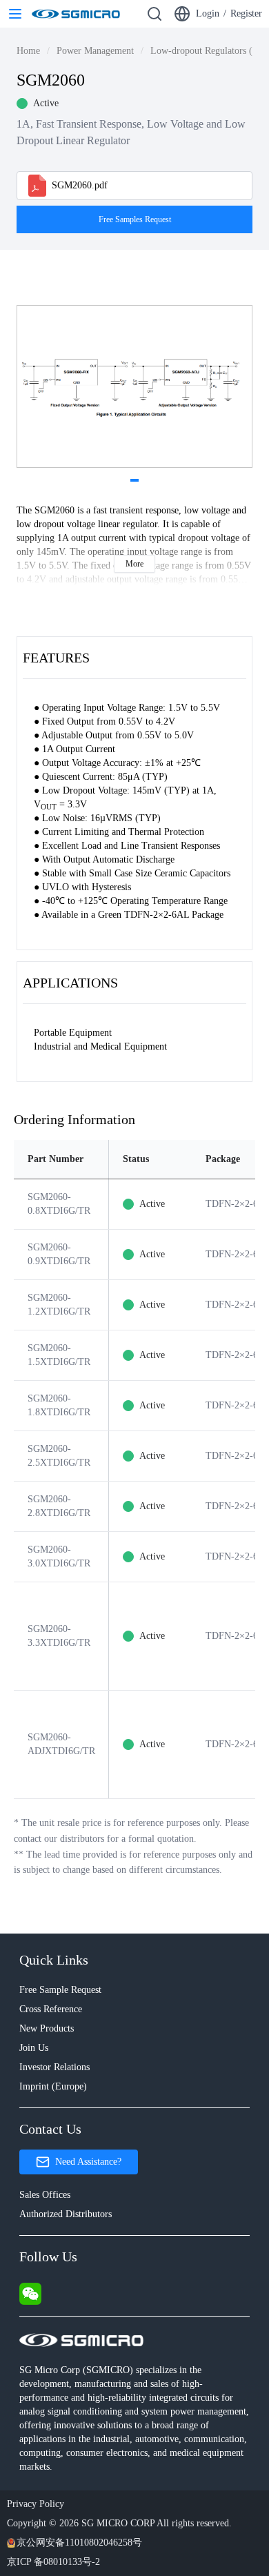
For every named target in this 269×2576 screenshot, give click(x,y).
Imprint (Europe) (53, 2086)
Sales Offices (45, 2195)
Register (246, 13)
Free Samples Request (135, 219)
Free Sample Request (60, 1990)
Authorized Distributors (66, 2214)
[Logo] (76, 14)
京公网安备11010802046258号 (79, 2543)
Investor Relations (54, 2067)
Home (28, 51)
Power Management (95, 51)
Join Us (34, 2048)
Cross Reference (51, 2009)
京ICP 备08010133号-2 (53, 2562)
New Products (47, 2028)
